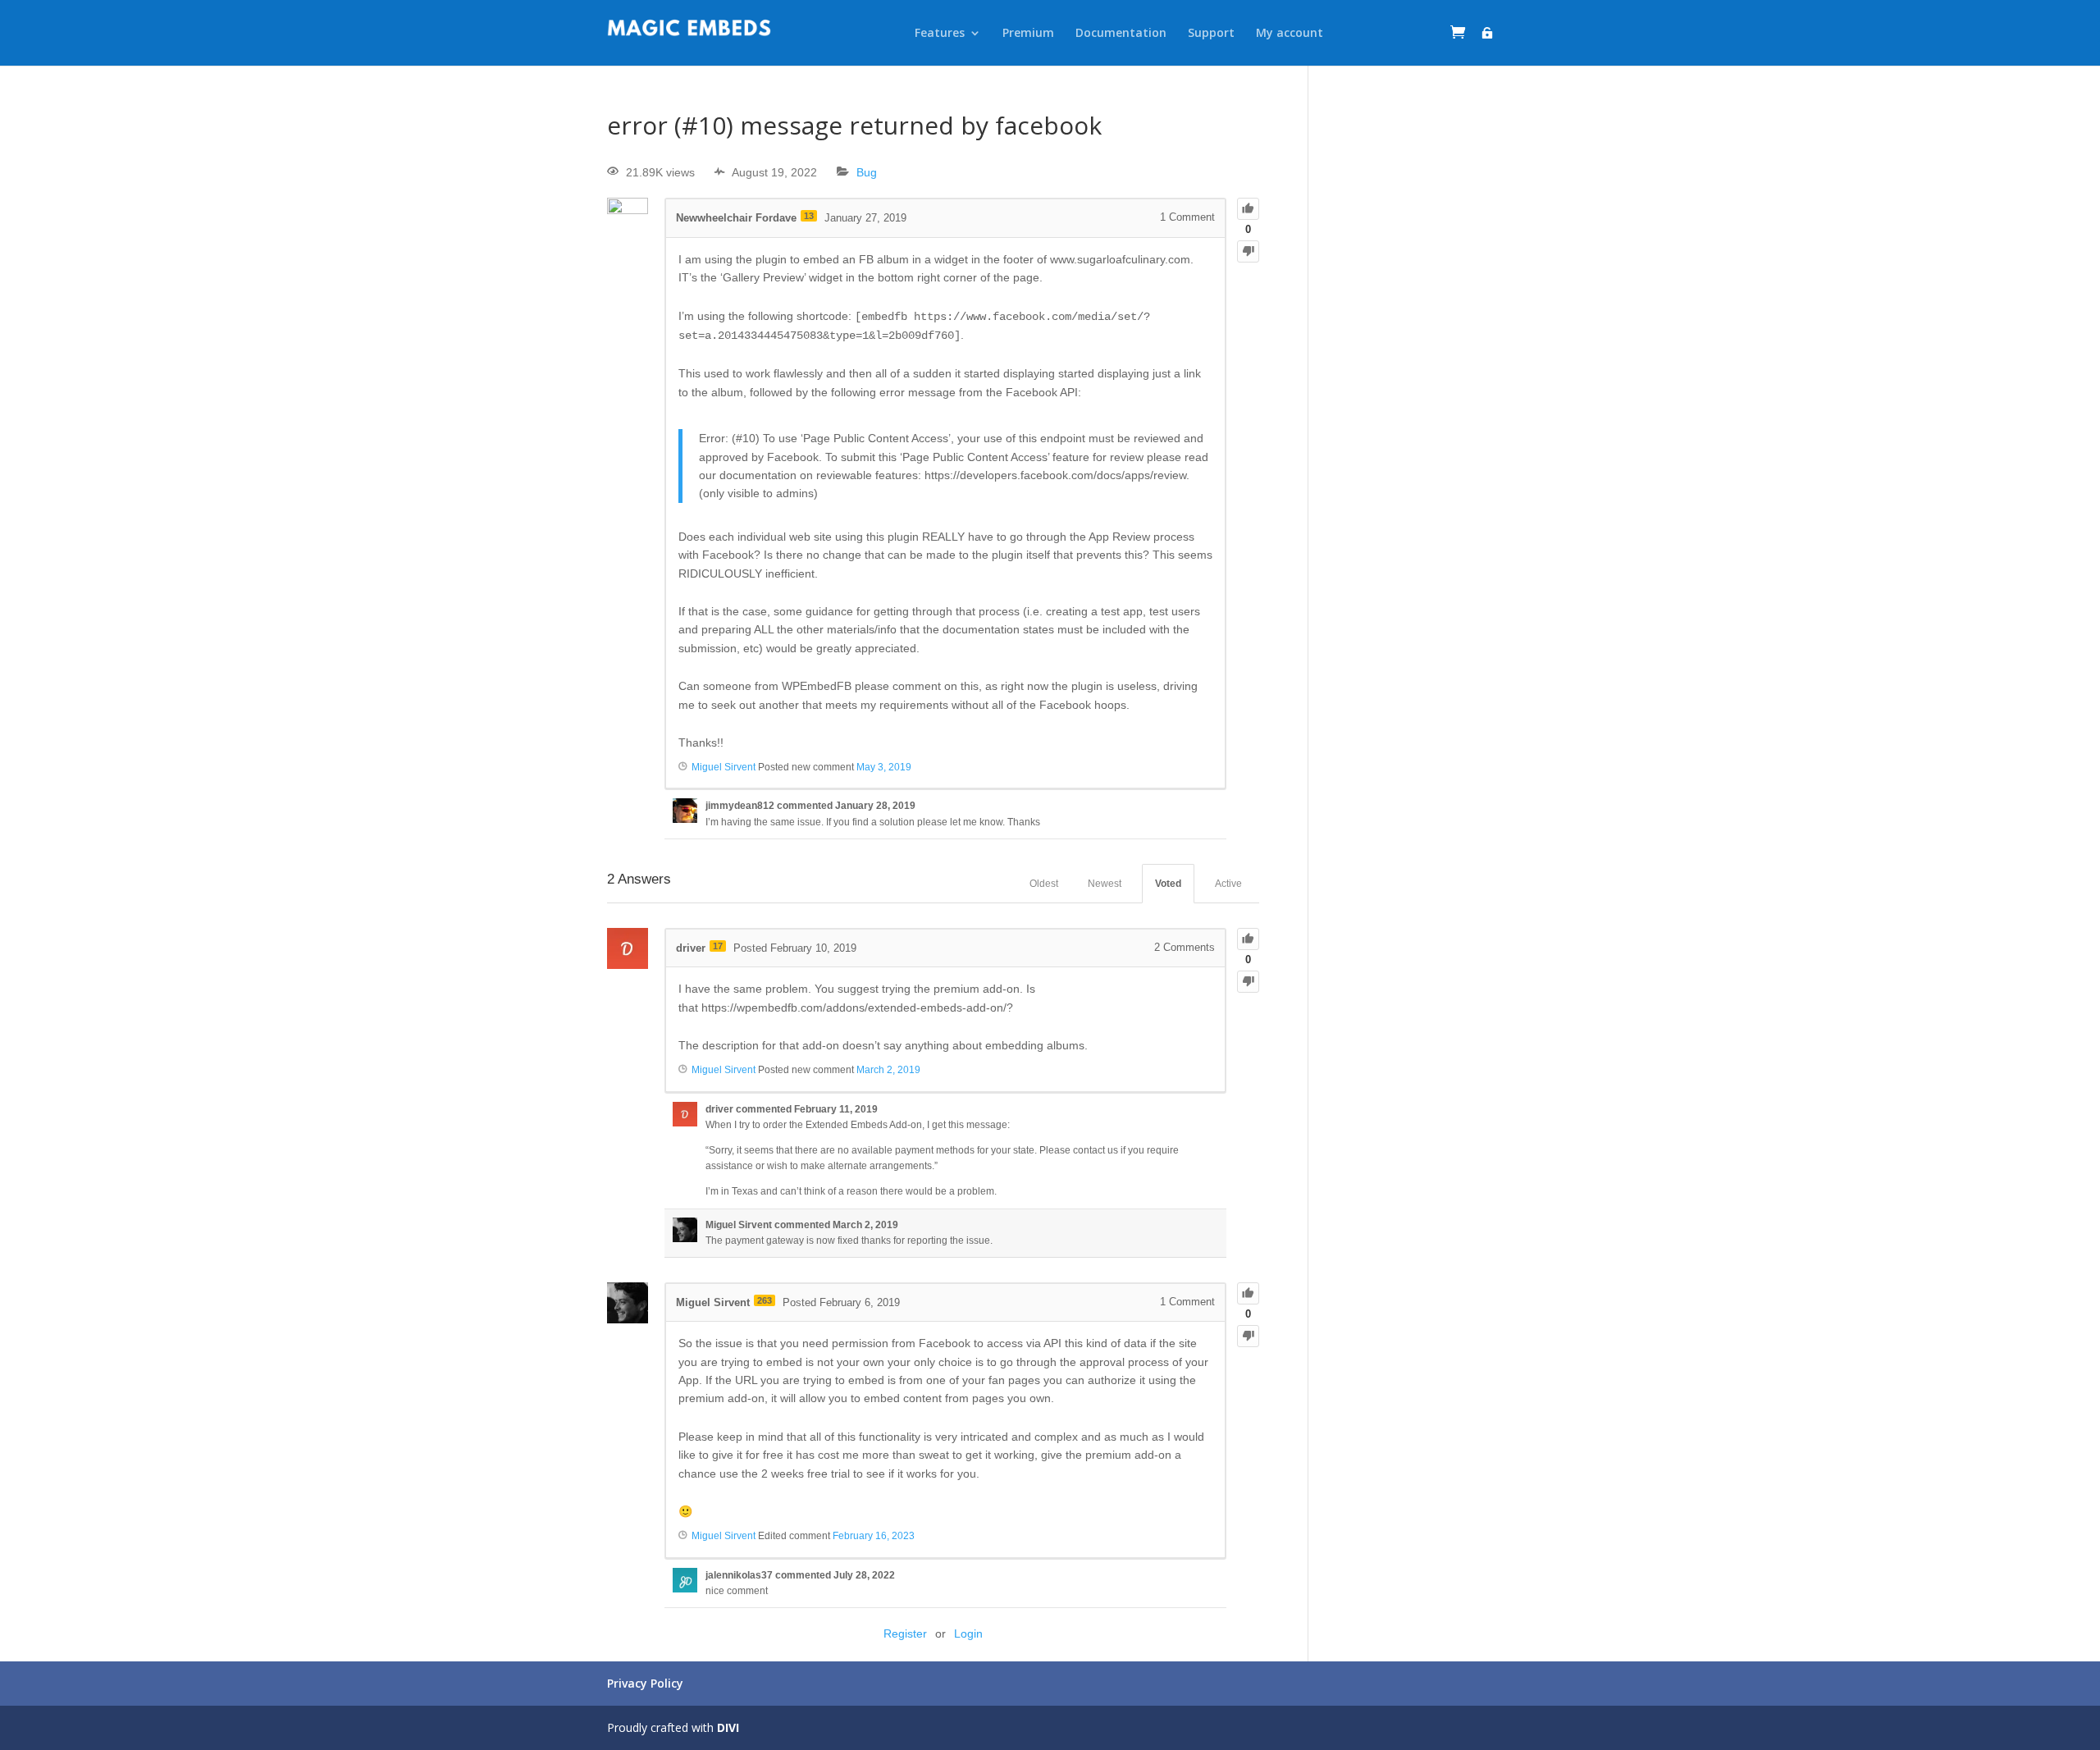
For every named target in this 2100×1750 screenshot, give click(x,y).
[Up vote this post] (1248, 209)
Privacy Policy (645, 1683)
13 (809, 216)
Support (1211, 33)
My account (1290, 33)
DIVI (728, 1727)
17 (718, 946)
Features (940, 33)
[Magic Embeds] (689, 33)
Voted (1168, 884)
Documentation (1121, 33)
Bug (867, 172)
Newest (1105, 884)
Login (968, 1633)
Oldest (1044, 884)
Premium (1028, 33)
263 (765, 1300)
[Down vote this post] (1248, 251)
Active (1228, 884)
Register (905, 1633)
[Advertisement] (1413, 359)
